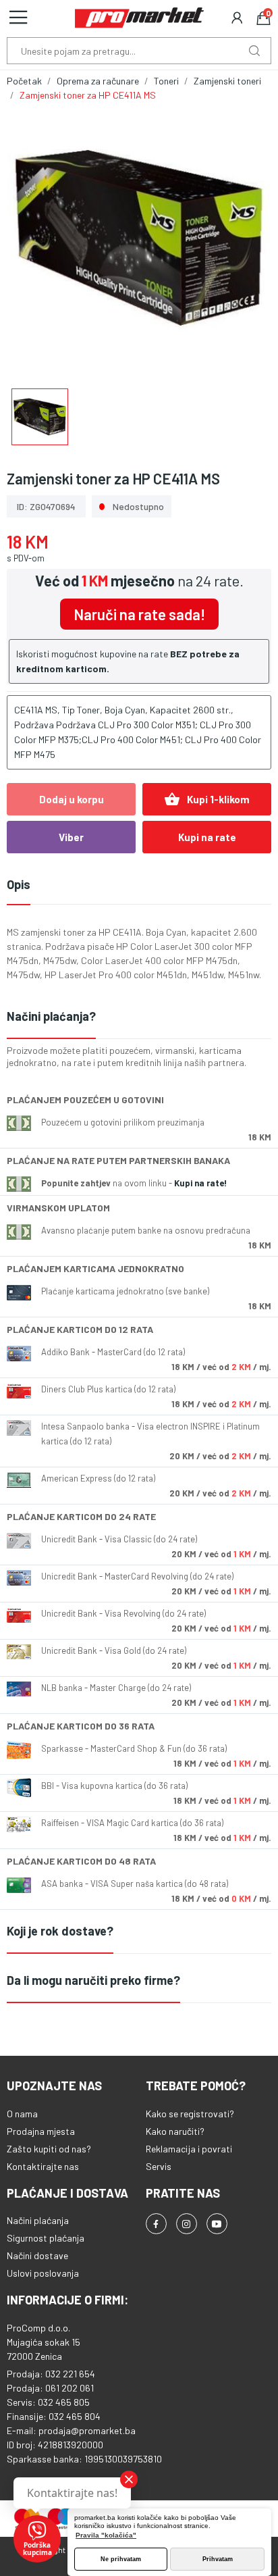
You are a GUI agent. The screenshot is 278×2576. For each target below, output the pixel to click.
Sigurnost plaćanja (46, 2238)
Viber (71, 837)
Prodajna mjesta (41, 2131)
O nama (22, 2114)
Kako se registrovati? (190, 2114)
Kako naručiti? (175, 2131)
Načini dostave (37, 2255)
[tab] (139, 1017)
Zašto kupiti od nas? (49, 2149)
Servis (159, 2166)
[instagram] (187, 2224)
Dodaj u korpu (72, 799)
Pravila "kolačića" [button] (106, 2535)
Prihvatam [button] (218, 2559)
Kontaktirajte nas (43, 2166)
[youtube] (217, 2224)
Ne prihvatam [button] (121, 2559)
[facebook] (156, 2224)
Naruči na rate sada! (139, 614)
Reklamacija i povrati (189, 2149)
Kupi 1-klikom (207, 799)
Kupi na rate (207, 837)
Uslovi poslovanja (43, 2273)
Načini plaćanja (38, 2220)
